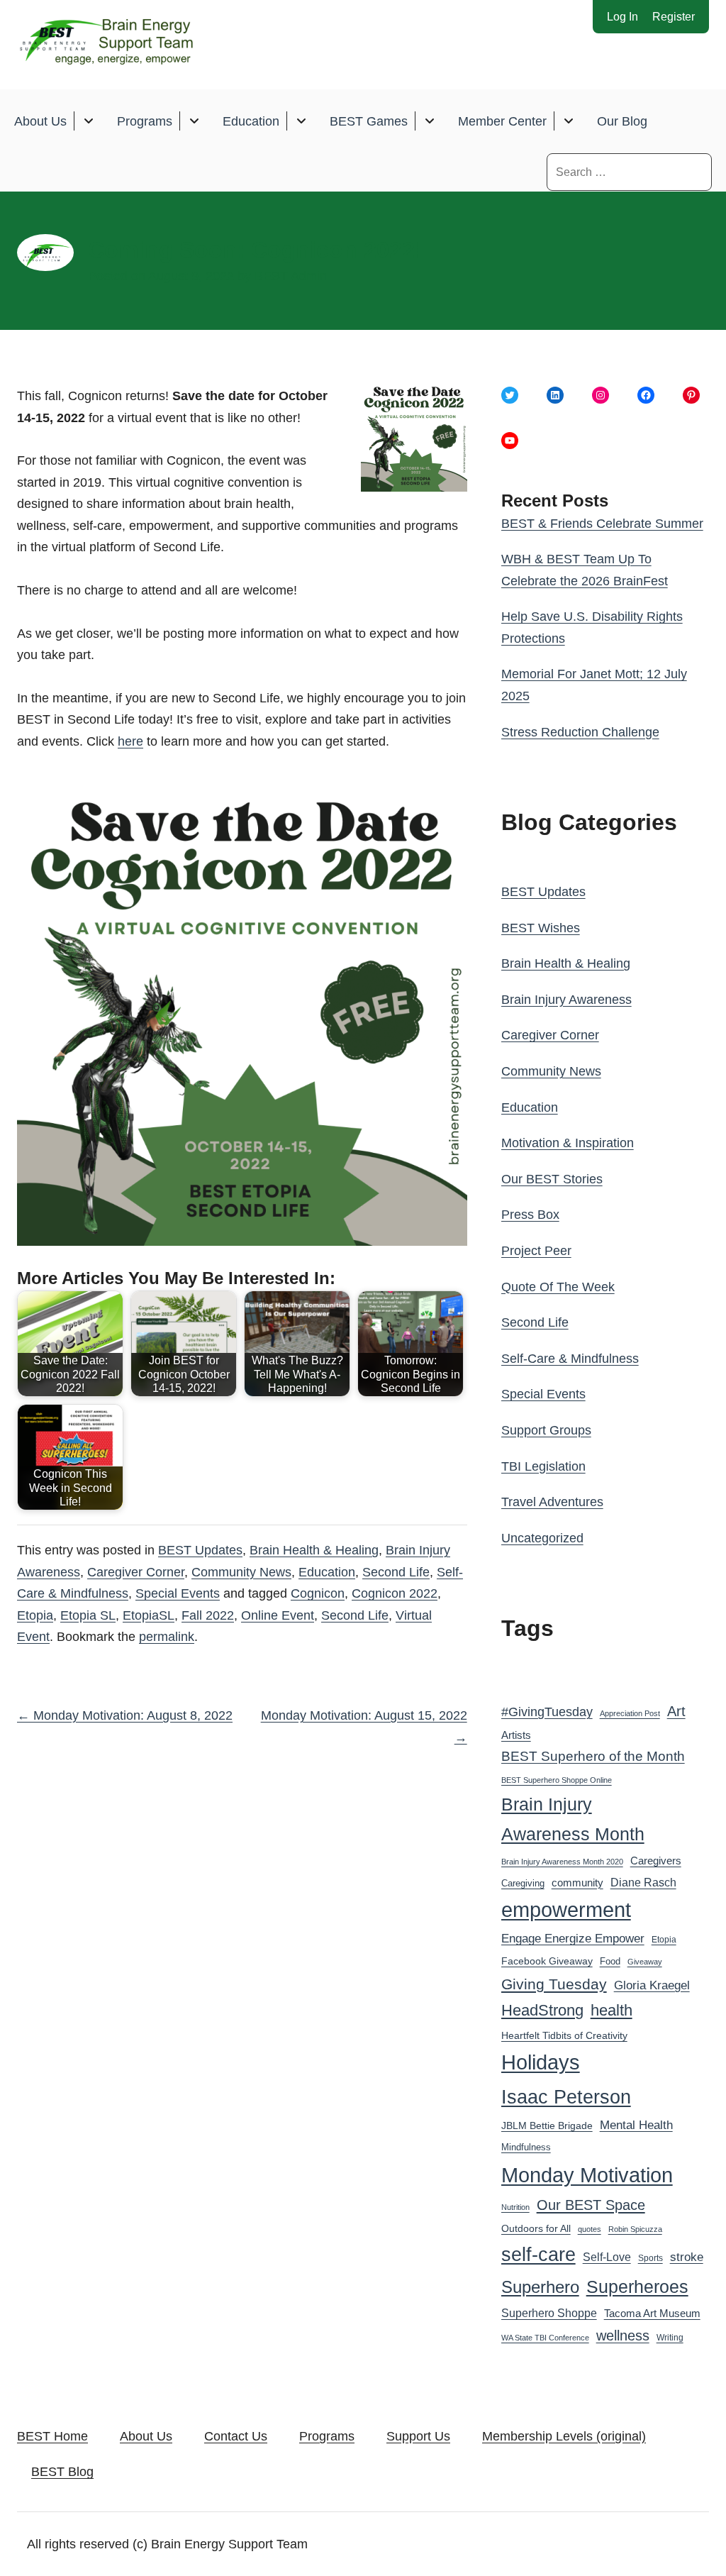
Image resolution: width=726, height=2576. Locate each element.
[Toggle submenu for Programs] (194, 121)
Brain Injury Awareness (566, 1000)
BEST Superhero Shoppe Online (557, 1780)
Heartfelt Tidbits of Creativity (564, 2036)
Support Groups (546, 1430)
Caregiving (523, 1883)
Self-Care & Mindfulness (570, 1359)
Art (676, 1711)
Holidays (541, 2062)
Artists (516, 1735)
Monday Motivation (587, 2175)
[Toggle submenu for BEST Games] (429, 121)
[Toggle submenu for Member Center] (568, 121)
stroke (687, 2257)
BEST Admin (291, 276)
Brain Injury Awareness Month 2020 (562, 1862)
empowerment (566, 1910)
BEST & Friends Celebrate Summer (602, 524)
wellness (623, 2335)
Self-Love (607, 2257)
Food (610, 1961)
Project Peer (536, 1251)
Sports (650, 2258)
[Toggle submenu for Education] (301, 121)
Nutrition (515, 2207)
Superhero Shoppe (549, 2313)
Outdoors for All (536, 2228)
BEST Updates (200, 1550)
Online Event (278, 1615)
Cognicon (318, 1593)
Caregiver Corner (136, 1572)
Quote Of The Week (558, 1287)
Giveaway (645, 1962)
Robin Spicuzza (635, 2229)
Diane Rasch (643, 1882)
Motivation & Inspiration (568, 1143)
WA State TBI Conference (545, 2338)
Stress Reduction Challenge (580, 732)
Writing (670, 2338)
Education (251, 121)
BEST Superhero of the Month (593, 1756)
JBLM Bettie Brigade (547, 2126)
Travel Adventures (552, 1502)
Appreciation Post (630, 1713)
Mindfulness (526, 2147)
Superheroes (637, 2287)
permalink (167, 1637)
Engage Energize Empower (573, 1938)
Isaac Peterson (566, 2097)
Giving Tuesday (554, 1984)
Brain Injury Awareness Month (573, 1819)
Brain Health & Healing (314, 1550)
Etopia (35, 1615)
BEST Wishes (541, 928)
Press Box (530, 1215)
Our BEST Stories (552, 1179)
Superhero (540, 2287)
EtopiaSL (149, 1615)
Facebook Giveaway (547, 1961)
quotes (590, 2229)
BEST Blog (62, 2472)
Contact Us (236, 2436)
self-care (538, 2255)
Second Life (396, 1572)
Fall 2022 (208, 1615)
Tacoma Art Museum (652, 2314)
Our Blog (622, 121)
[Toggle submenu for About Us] (88, 121)
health (611, 2010)
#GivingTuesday (547, 1712)
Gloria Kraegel (652, 1985)
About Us (40, 121)
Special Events (178, 1593)
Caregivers (656, 1861)
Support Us (418, 2436)
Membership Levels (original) (564, 2436)
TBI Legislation (543, 1466)
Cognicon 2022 (395, 1593)
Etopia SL (88, 1615)
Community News (241, 1572)
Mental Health (636, 2125)
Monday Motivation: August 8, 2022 (125, 1715)
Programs (145, 121)
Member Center (502, 121)
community (577, 1883)
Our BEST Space (591, 2205)
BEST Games (369, 121)
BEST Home (52, 2436)
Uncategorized (542, 1538)
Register (674, 17)
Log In (622, 17)
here (130, 741)
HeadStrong (542, 2010)
